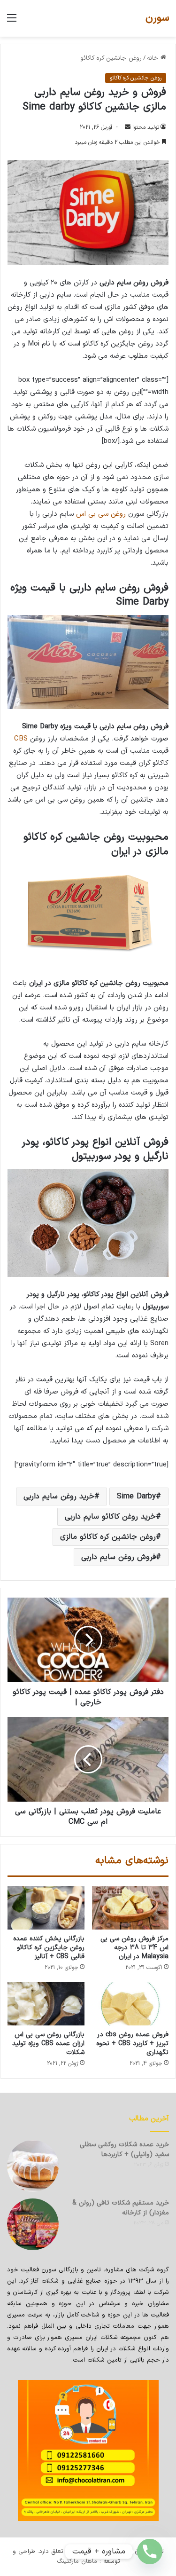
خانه (154, 58)
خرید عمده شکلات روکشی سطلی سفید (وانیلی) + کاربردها (124, 2150)
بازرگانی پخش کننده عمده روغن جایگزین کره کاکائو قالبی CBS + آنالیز (49, 1948)
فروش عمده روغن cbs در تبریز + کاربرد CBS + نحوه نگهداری (132, 2044)
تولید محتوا (146, 127)
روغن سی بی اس (101, 514)
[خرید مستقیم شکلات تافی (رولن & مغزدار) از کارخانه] (33, 2224)
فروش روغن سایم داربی (119, 1557)
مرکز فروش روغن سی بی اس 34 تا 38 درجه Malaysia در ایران (134, 1948)
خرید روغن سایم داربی (59, 1497)
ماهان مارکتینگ (77, 2561)
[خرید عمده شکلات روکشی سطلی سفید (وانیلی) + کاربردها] (33, 2166)
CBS (21, 739)
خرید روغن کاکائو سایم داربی (110, 1517)
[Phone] (150, 2552)
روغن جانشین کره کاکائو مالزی (108, 1537)
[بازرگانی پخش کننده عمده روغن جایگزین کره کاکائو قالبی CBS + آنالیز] (46, 1908)
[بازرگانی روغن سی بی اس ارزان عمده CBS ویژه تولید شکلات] (46, 2004)
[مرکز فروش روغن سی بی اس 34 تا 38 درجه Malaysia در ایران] (130, 1908)
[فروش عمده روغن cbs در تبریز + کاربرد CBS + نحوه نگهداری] (130, 2004)
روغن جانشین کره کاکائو (111, 58)
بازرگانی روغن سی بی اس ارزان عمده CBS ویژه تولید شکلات (48, 2044)
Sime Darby (136, 1497)
